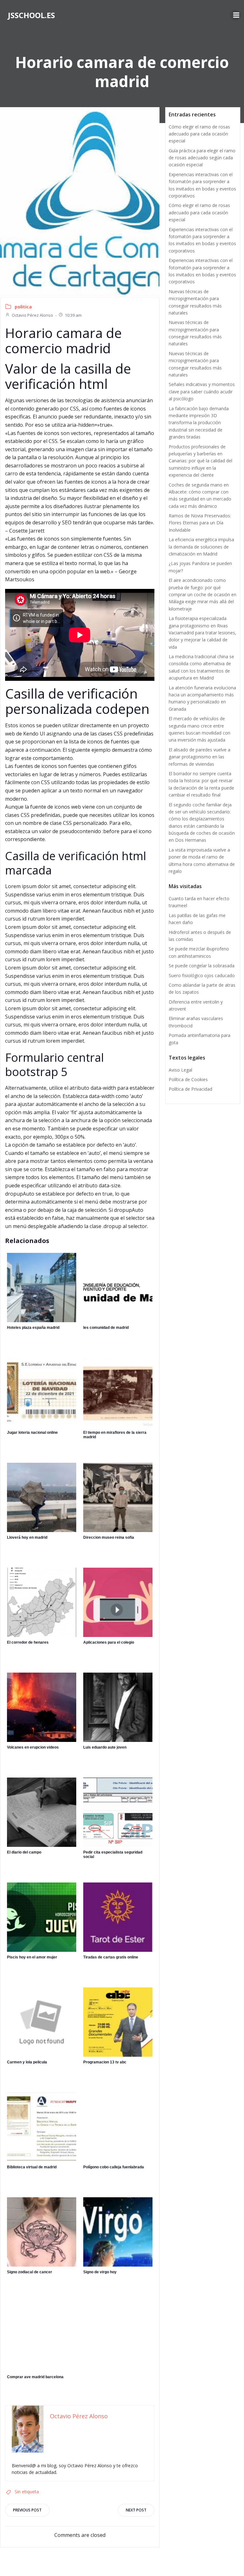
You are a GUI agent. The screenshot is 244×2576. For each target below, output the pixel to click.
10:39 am (73, 315)
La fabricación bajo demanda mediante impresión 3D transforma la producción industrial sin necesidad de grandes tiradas (199, 423)
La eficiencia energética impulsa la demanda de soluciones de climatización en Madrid (201, 547)
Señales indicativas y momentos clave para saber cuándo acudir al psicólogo (202, 391)
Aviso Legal (180, 1070)
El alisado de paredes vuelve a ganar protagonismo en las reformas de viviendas (200, 757)
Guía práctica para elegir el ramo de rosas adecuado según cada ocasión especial (202, 158)
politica (23, 307)
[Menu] (235, 15)
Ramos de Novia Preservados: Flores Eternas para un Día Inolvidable (200, 523)
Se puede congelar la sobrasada (202, 966)
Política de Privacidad (190, 1089)
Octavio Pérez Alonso (32, 315)
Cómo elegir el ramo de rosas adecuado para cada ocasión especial (199, 134)
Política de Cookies (188, 1079)
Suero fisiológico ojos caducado (202, 975)
